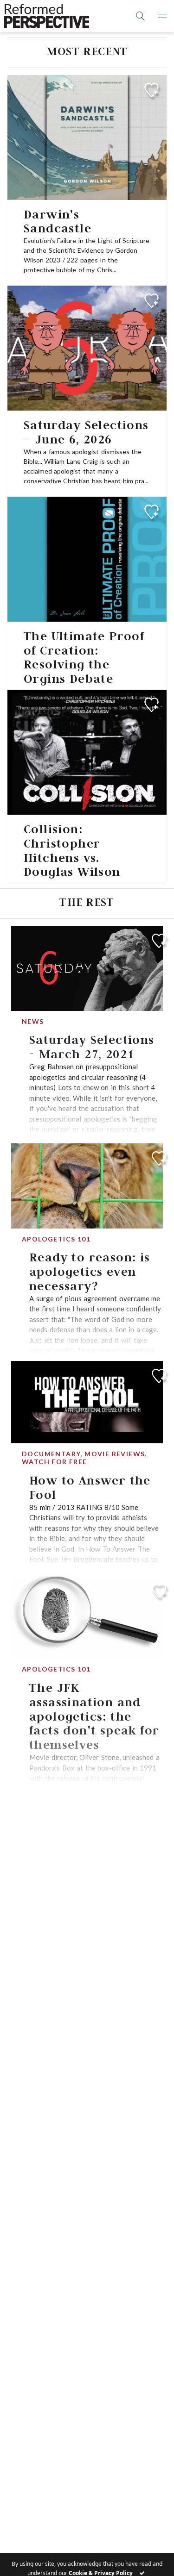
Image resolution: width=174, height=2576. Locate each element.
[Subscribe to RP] (151, 90)
